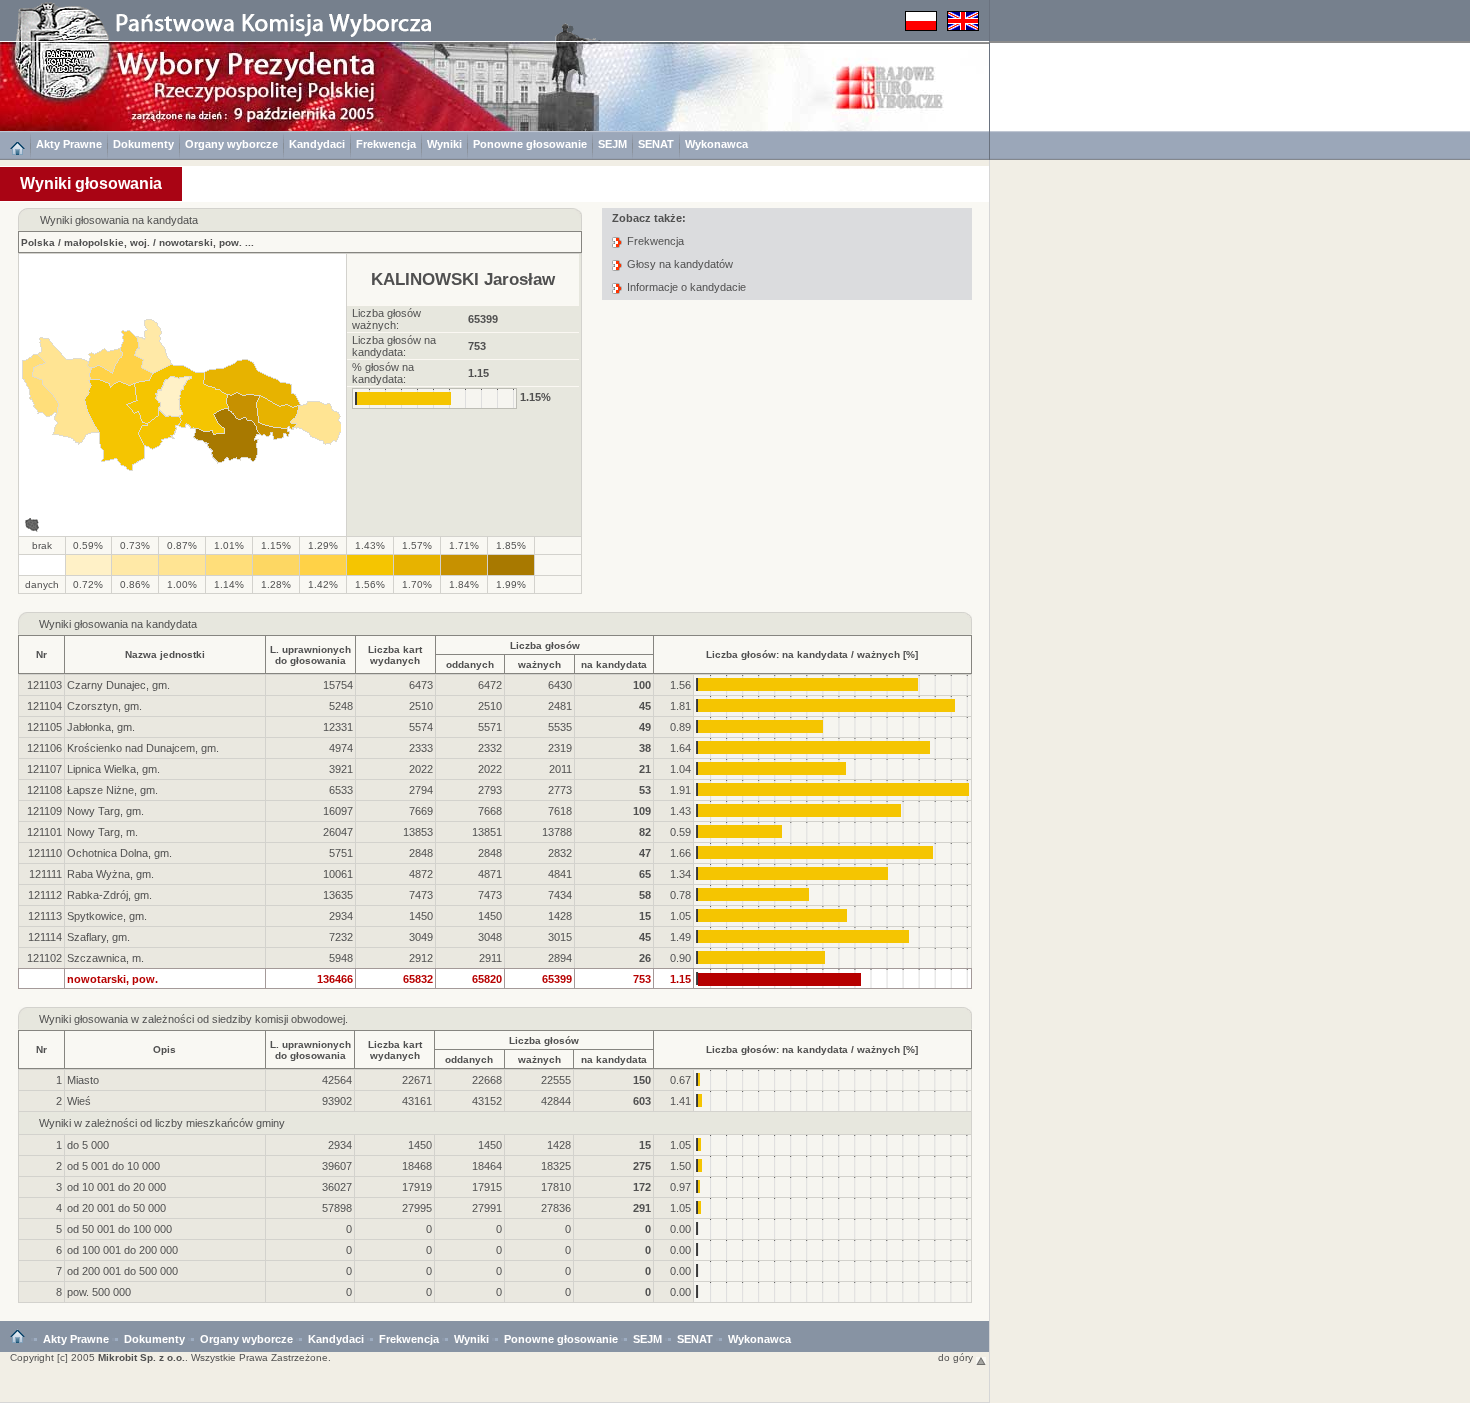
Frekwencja (386, 144)
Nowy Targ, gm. (105, 811)
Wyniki (444, 144)
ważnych (539, 664)
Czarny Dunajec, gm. (118, 685)
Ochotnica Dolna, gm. (119, 853)
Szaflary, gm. (98, 937)
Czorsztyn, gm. (104, 706)
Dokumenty (143, 144)
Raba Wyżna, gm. (110, 874)
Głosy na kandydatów (680, 264)
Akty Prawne (69, 144)
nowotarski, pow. (200, 242)
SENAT (656, 144)
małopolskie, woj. (107, 242)
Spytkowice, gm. (107, 916)
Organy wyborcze (231, 144)
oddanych (470, 664)
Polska (38, 242)
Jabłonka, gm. (101, 727)
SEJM (612, 144)
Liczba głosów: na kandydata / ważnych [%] (812, 654)
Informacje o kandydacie (686, 287)
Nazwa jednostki (165, 654)
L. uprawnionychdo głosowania (310, 655)
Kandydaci (317, 144)
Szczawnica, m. (105, 958)
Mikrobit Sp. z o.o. (141, 1357)
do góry (957, 1357)
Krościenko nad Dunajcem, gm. (143, 748)
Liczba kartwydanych (395, 655)
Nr (41, 654)
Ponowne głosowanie (530, 144)
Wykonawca (716, 144)
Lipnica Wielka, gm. (113, 769)
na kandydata (614, 664)
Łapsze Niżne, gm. (112, 790)
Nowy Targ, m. (102, 832)
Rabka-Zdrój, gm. (109, 895)
